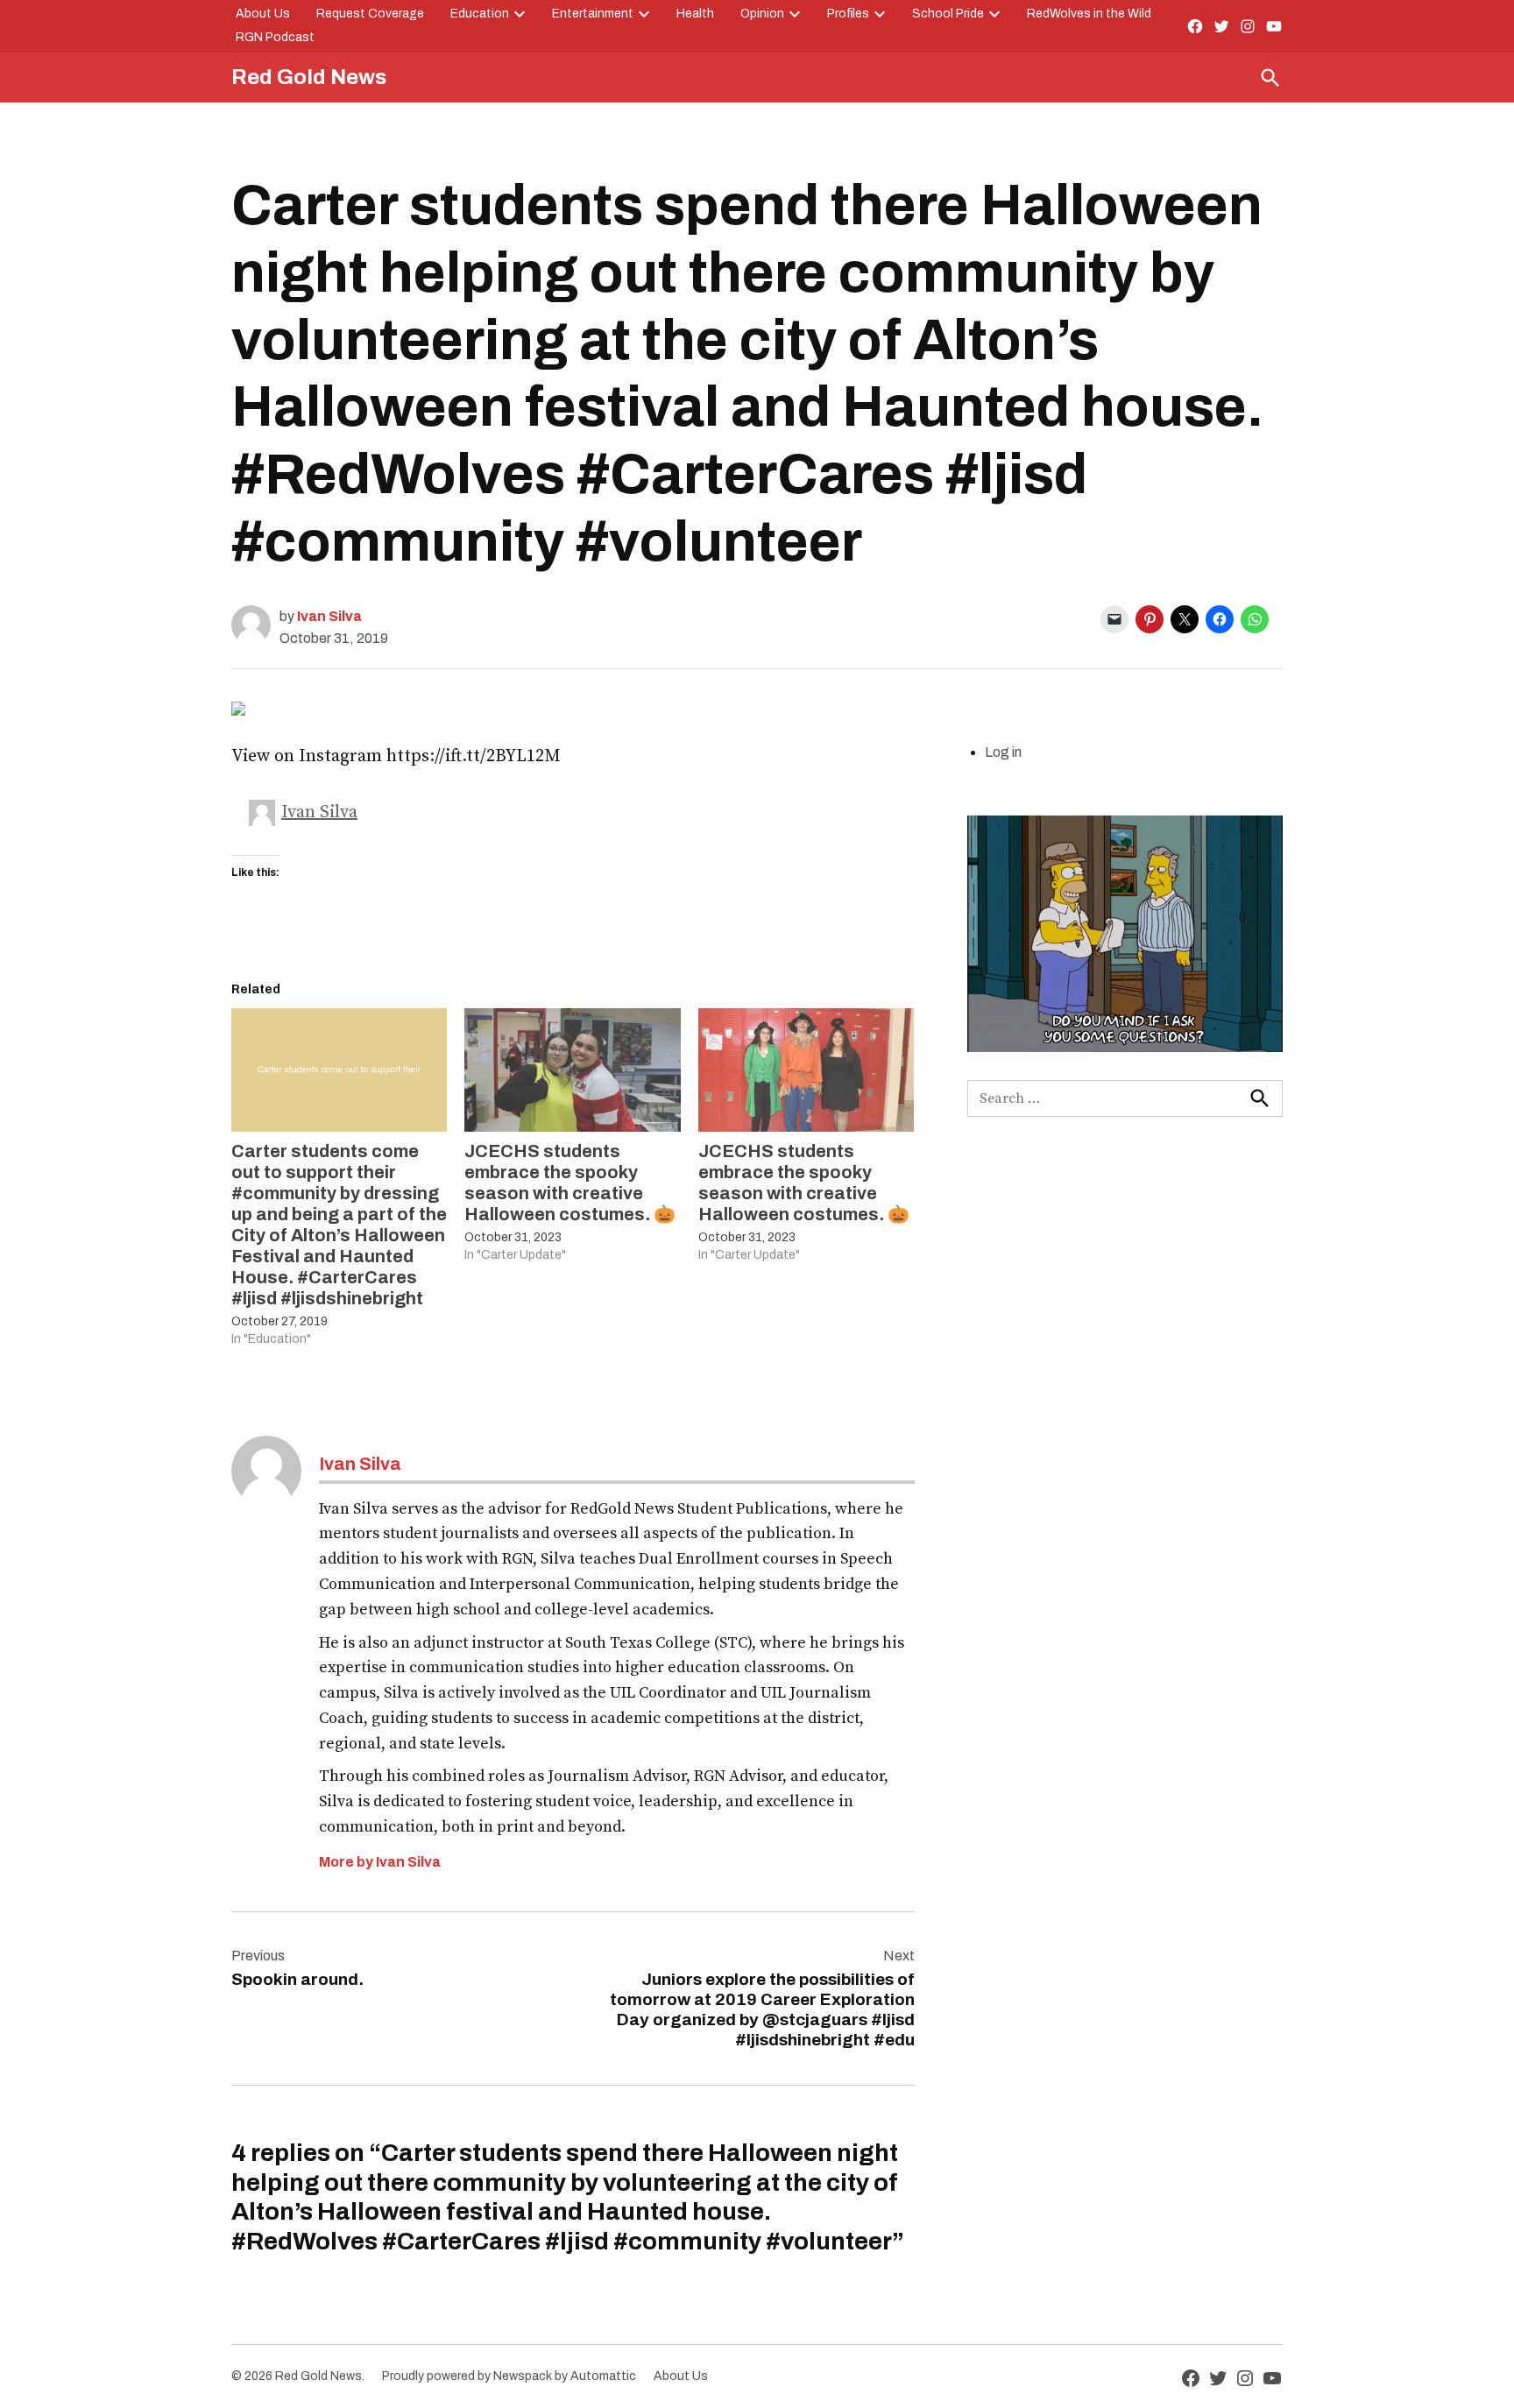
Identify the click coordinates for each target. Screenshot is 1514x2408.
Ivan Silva (329, 616)
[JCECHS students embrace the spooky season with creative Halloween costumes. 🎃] (572, 1070)
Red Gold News (309, 77)
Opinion (762, 14)
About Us (263, 14)
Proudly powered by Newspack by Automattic (509, 2376)
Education (480, 14)
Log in (1003, 752)
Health (695, 14)
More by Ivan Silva (380, 1862)
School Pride (948, 14)
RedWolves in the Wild (1089, 14)
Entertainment (593, 14)
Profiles (848, 14)
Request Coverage (370, 14)
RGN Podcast (275, 37)
